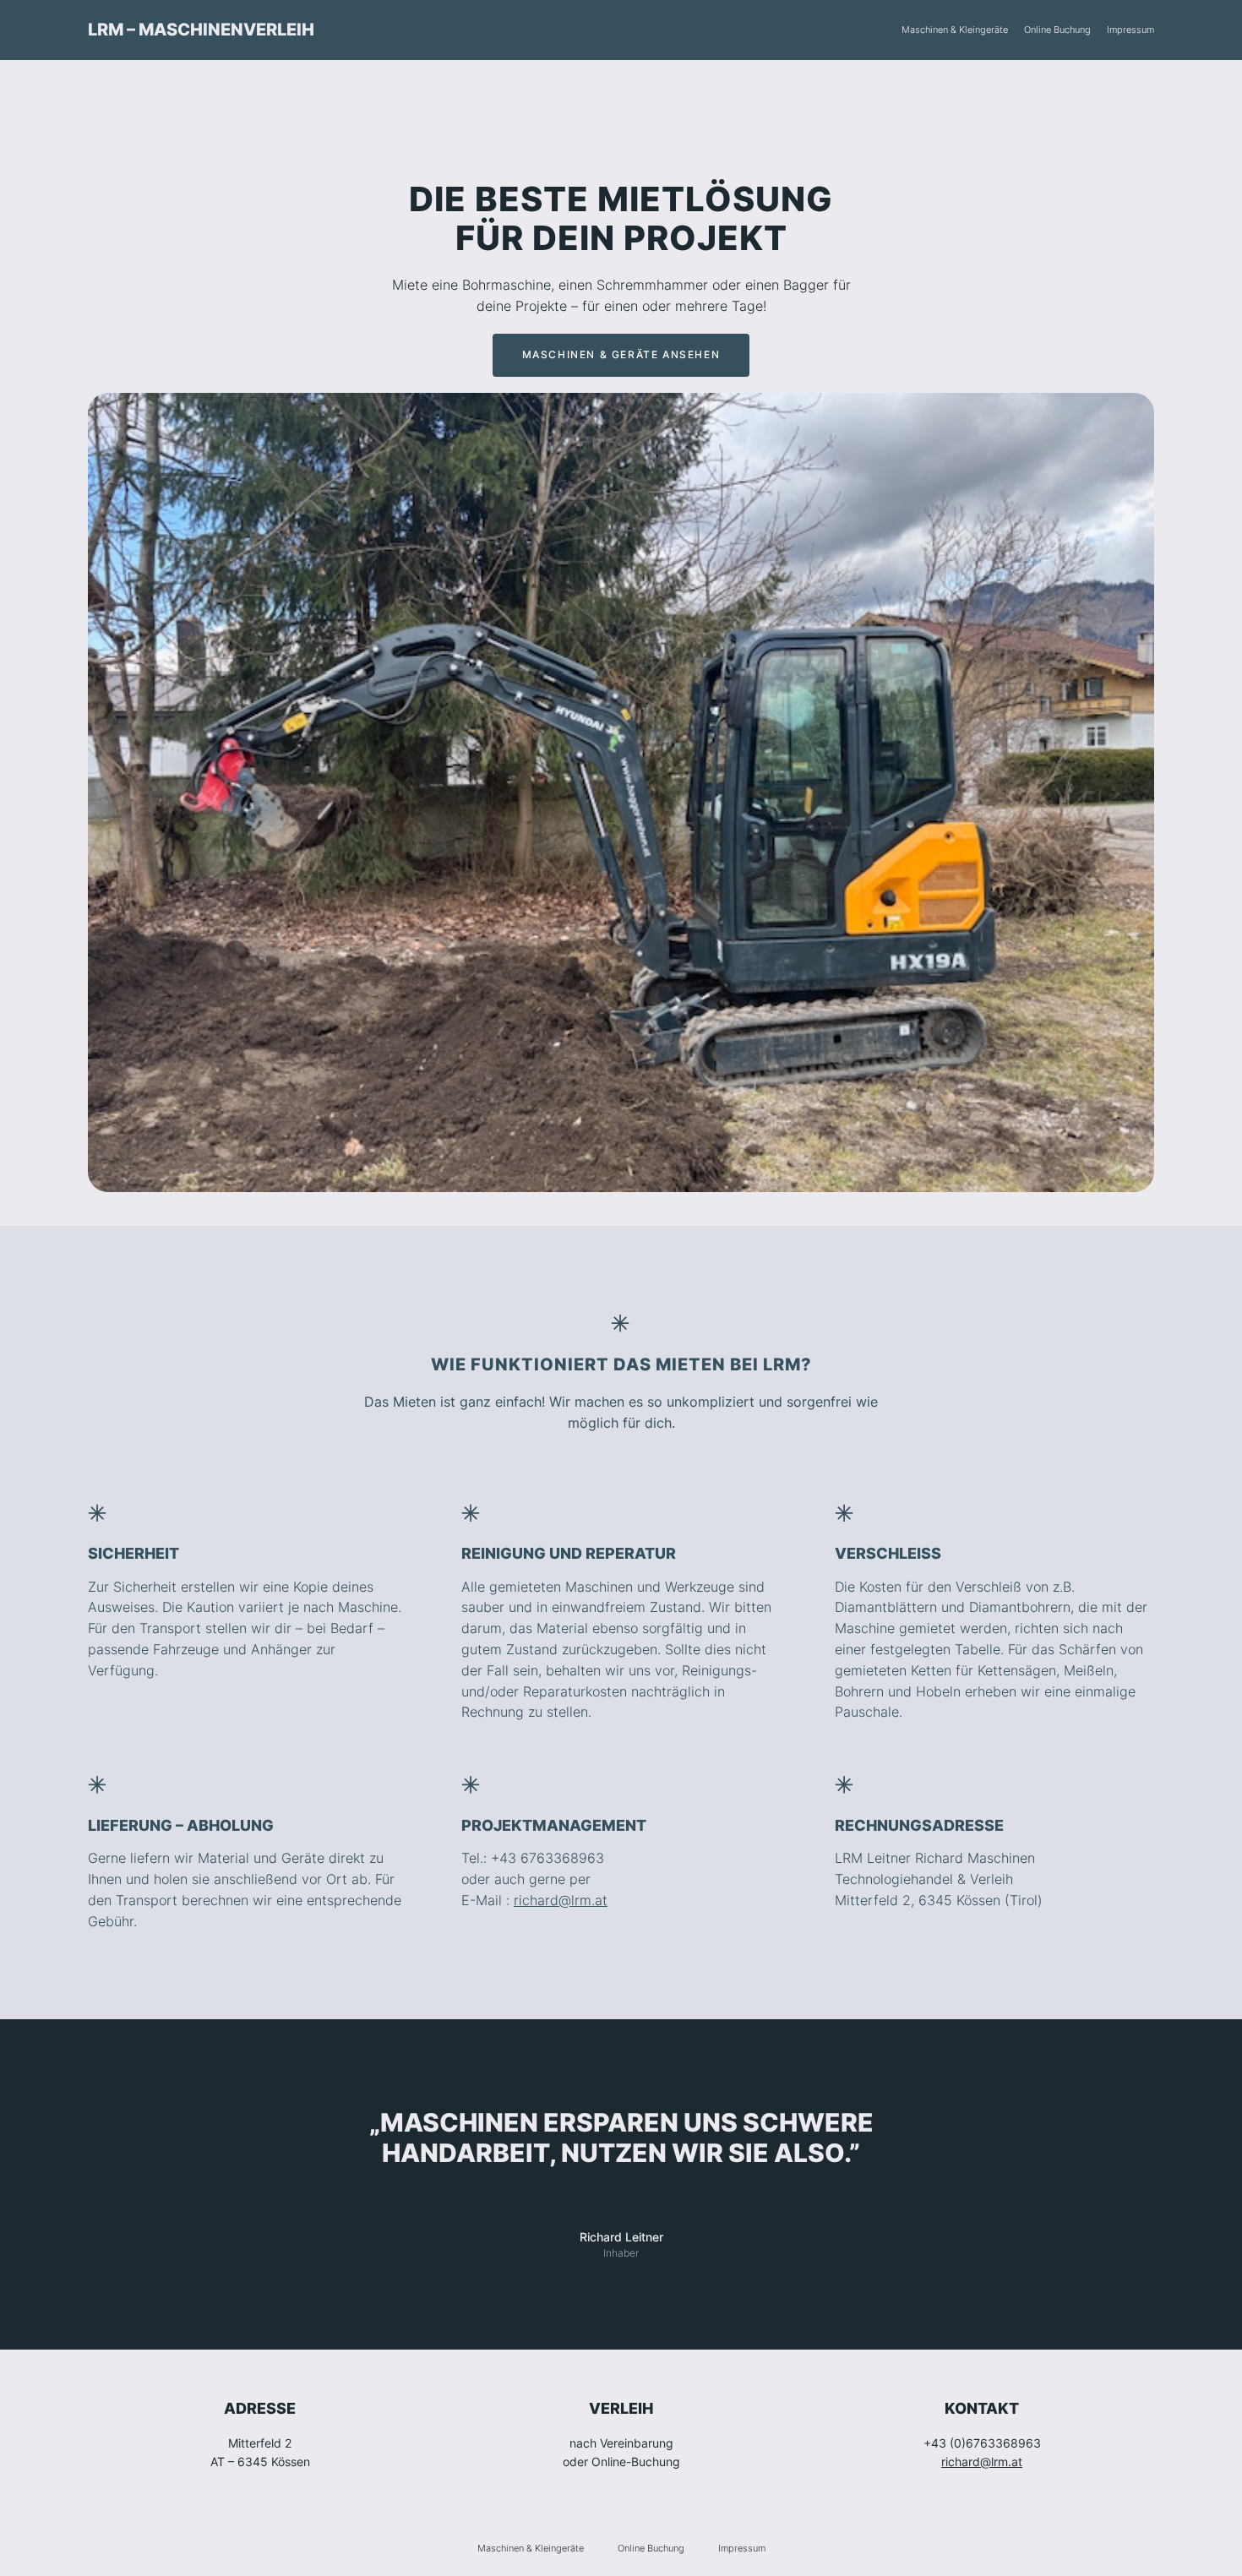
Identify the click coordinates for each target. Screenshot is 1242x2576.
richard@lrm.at (561, 1900)
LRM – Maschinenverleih (201, 30)
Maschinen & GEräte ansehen (621, 354)
